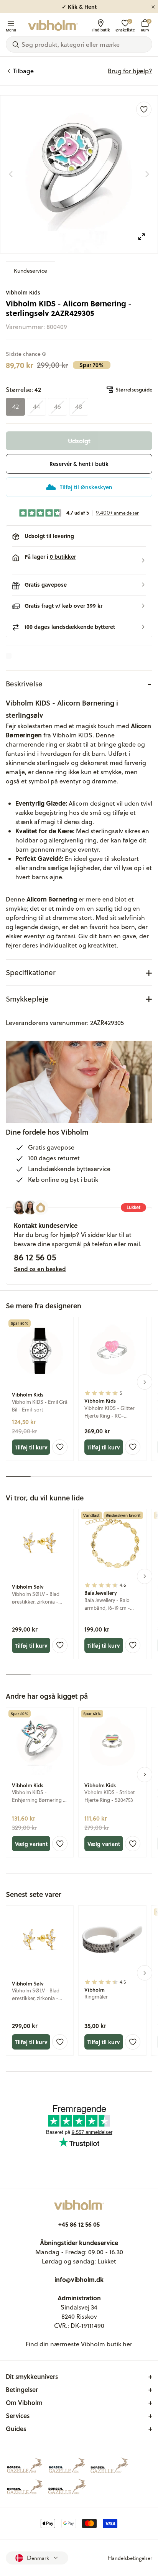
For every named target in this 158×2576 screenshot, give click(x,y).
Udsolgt (79, 441)
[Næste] (147, 174)
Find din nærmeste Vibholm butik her (79, 2344)
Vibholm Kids (23, 292)
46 (58, 407)
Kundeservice (30, 271)
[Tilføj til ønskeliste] (144, 109)
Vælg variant (31, 1844)
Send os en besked (40, 1269)
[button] (79, 561)
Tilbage (23, 71)
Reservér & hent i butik (79, 464)
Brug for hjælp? (130, 71)
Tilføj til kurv (31, 1447)
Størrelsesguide (134, 390)
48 (79, 407)
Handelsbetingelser (130, 2558)
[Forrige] (11, 174)
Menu (11, 30)
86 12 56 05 (35, 1257)
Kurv (145, 25)
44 (36, 407)
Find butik (101, 30)
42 (16, 407)
